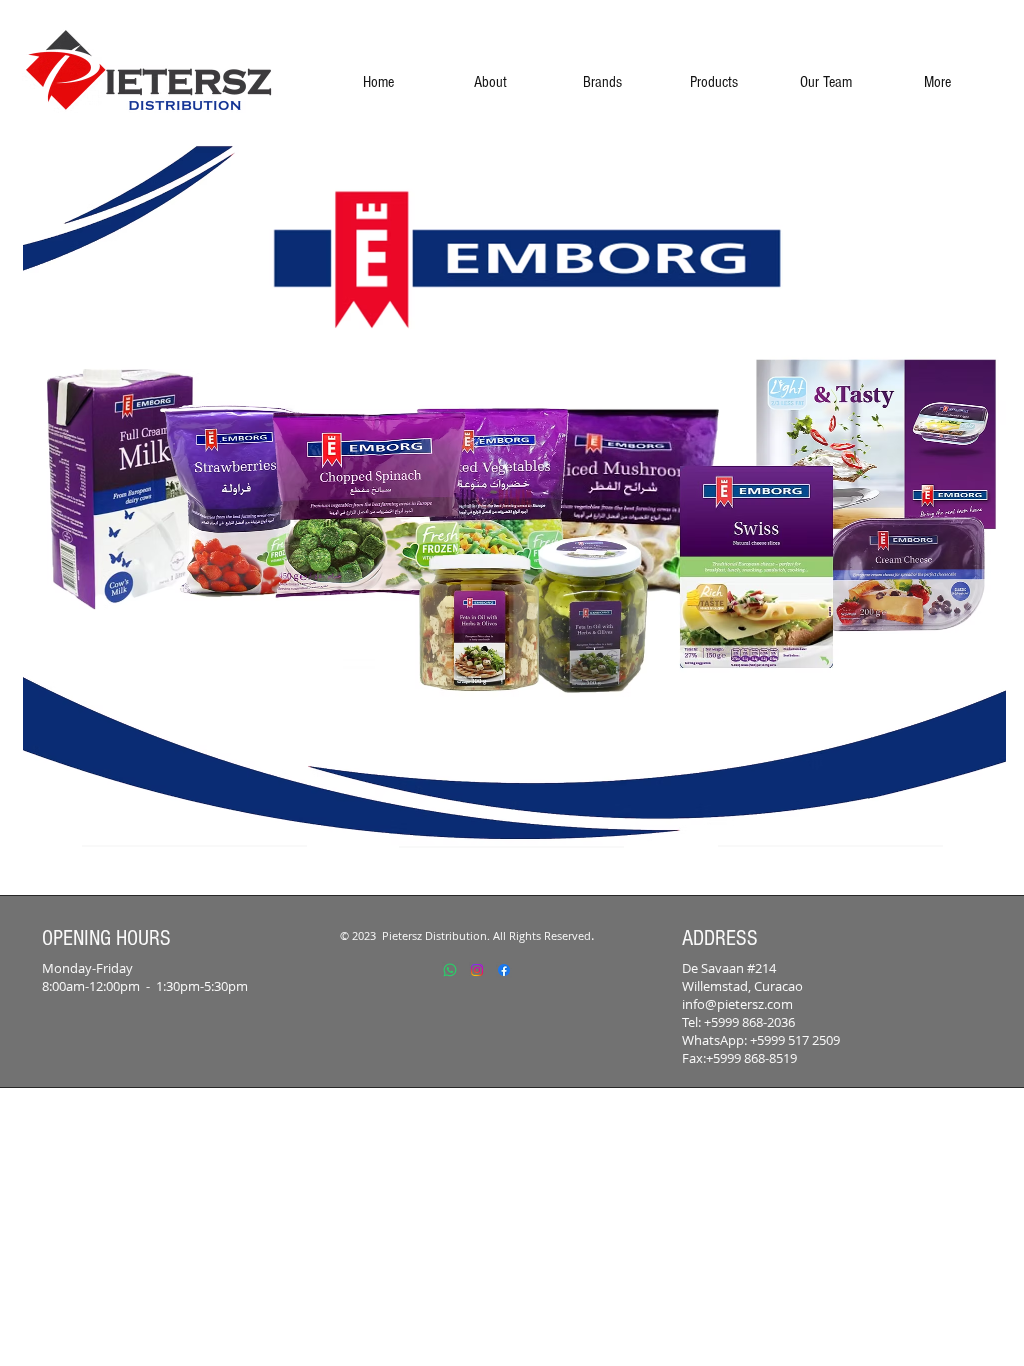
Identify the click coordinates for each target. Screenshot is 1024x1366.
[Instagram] (477, 970)
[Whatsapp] (450, 970)
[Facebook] (504, 970)
